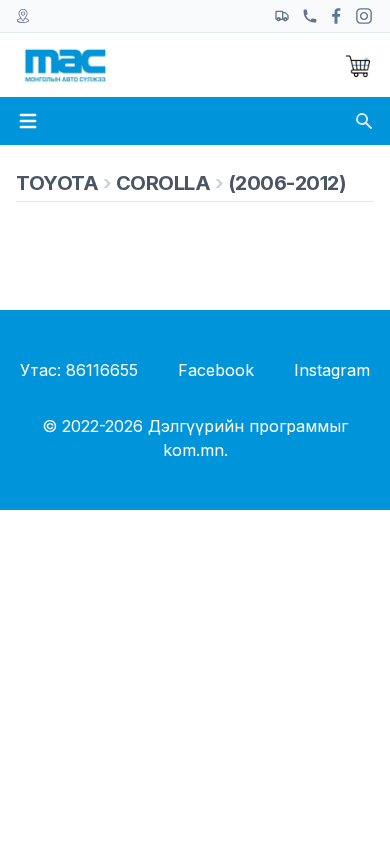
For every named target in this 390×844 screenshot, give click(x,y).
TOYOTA (57, 183)
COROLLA (163, 183)
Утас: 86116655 (79, 370)
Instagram (332, 370)
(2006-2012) (287, 183)
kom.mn (193, 450)
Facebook (216, 370)
